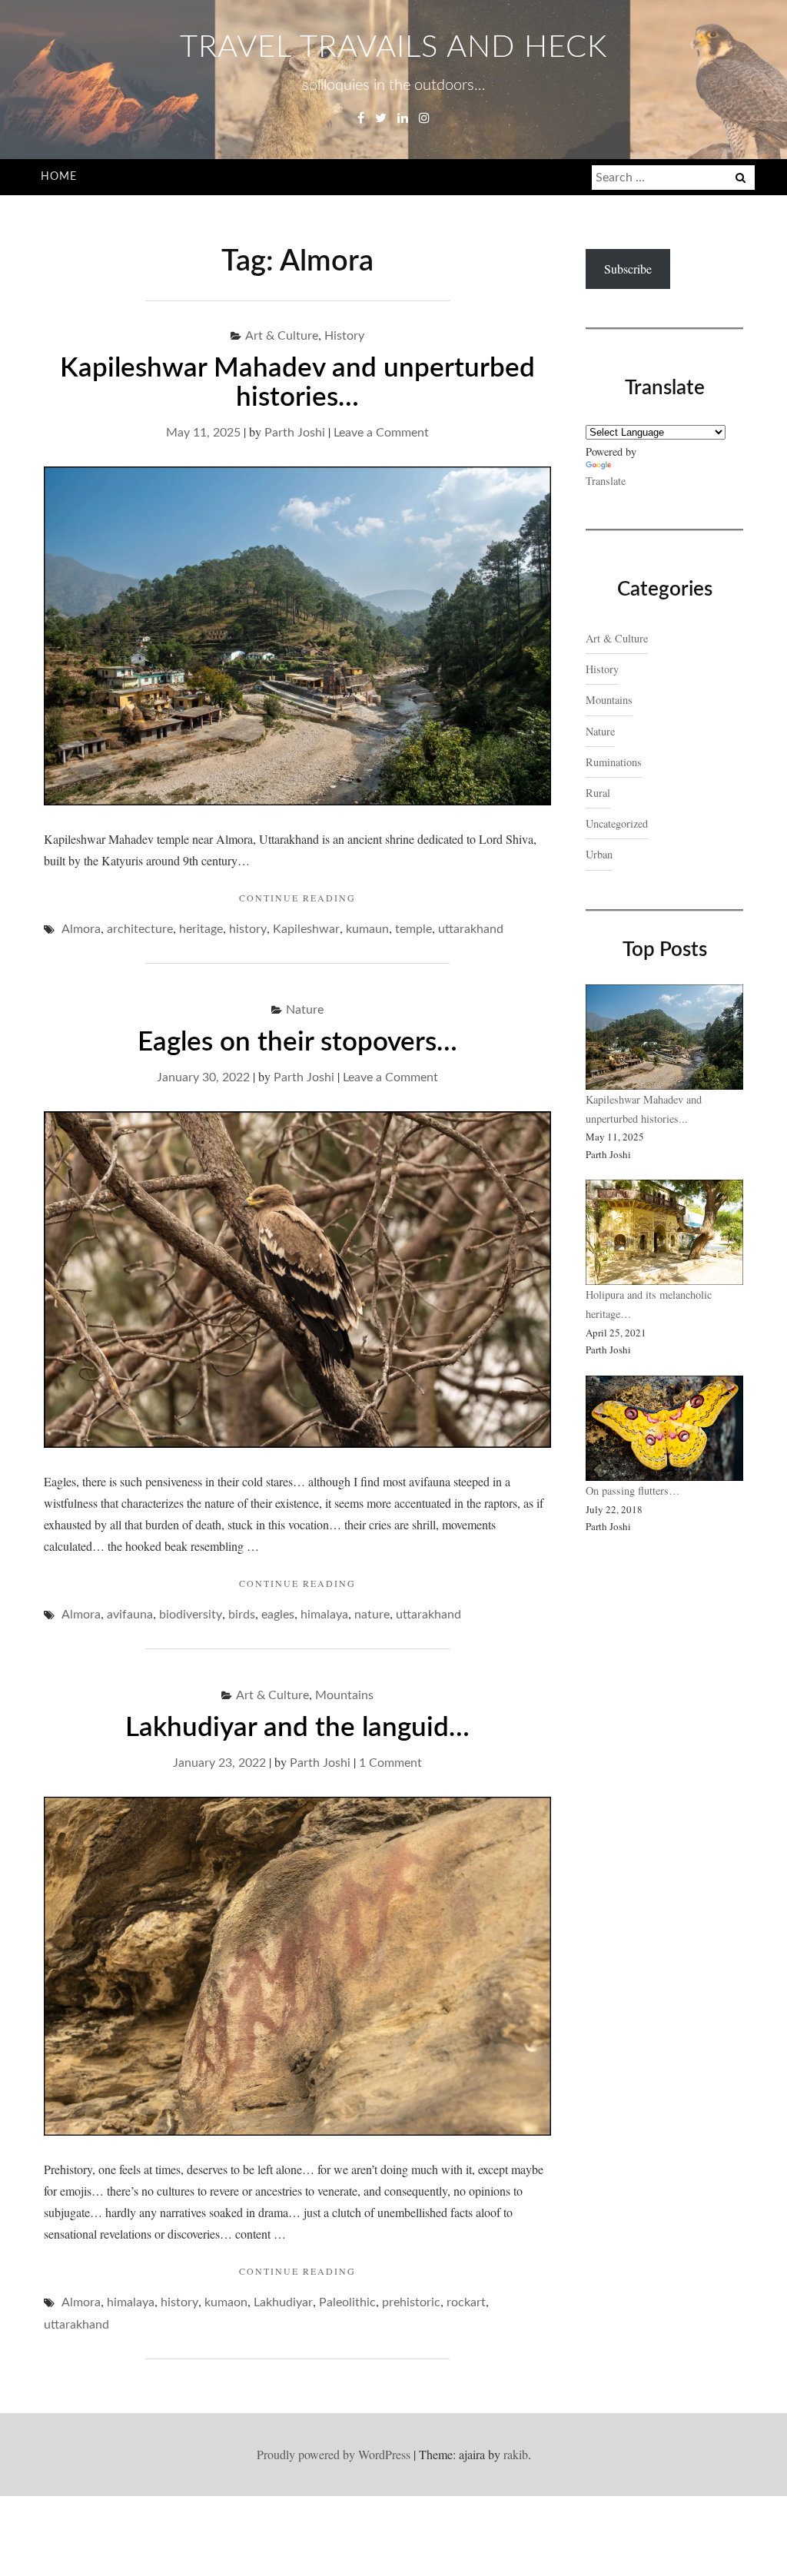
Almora (81, 929)
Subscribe (628, 269)
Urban (599, 854)
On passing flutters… (633, 1490)
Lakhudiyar (283, 2302)
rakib (516, 2454)
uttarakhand (471, 929)
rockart (466, 2302)
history (248, 929)
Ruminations (614, 762)
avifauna (130, 1615)
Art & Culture (282, 336)
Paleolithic (347, 2302)
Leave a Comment (381, 433)
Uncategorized (617, 823)
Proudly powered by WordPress (334, 2454)
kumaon (226, 2302)
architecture (140, 929)
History (344, 336)
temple (413, 929)
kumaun (367, 929)
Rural (598, 793)
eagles (278, 1615)
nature (372, 1615)
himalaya (324, 1615)
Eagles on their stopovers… (297, 1042)
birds (242, 1615)
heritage (201, 929)
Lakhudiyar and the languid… (297, 1728)
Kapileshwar (306, 929)
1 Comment (390, 1763)
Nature (305, 1010)
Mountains (344, 1695)
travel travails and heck (393, 48)
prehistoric (411, 2302)
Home (59, 177)
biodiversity (191, 1615)
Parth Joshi (295, 433)
